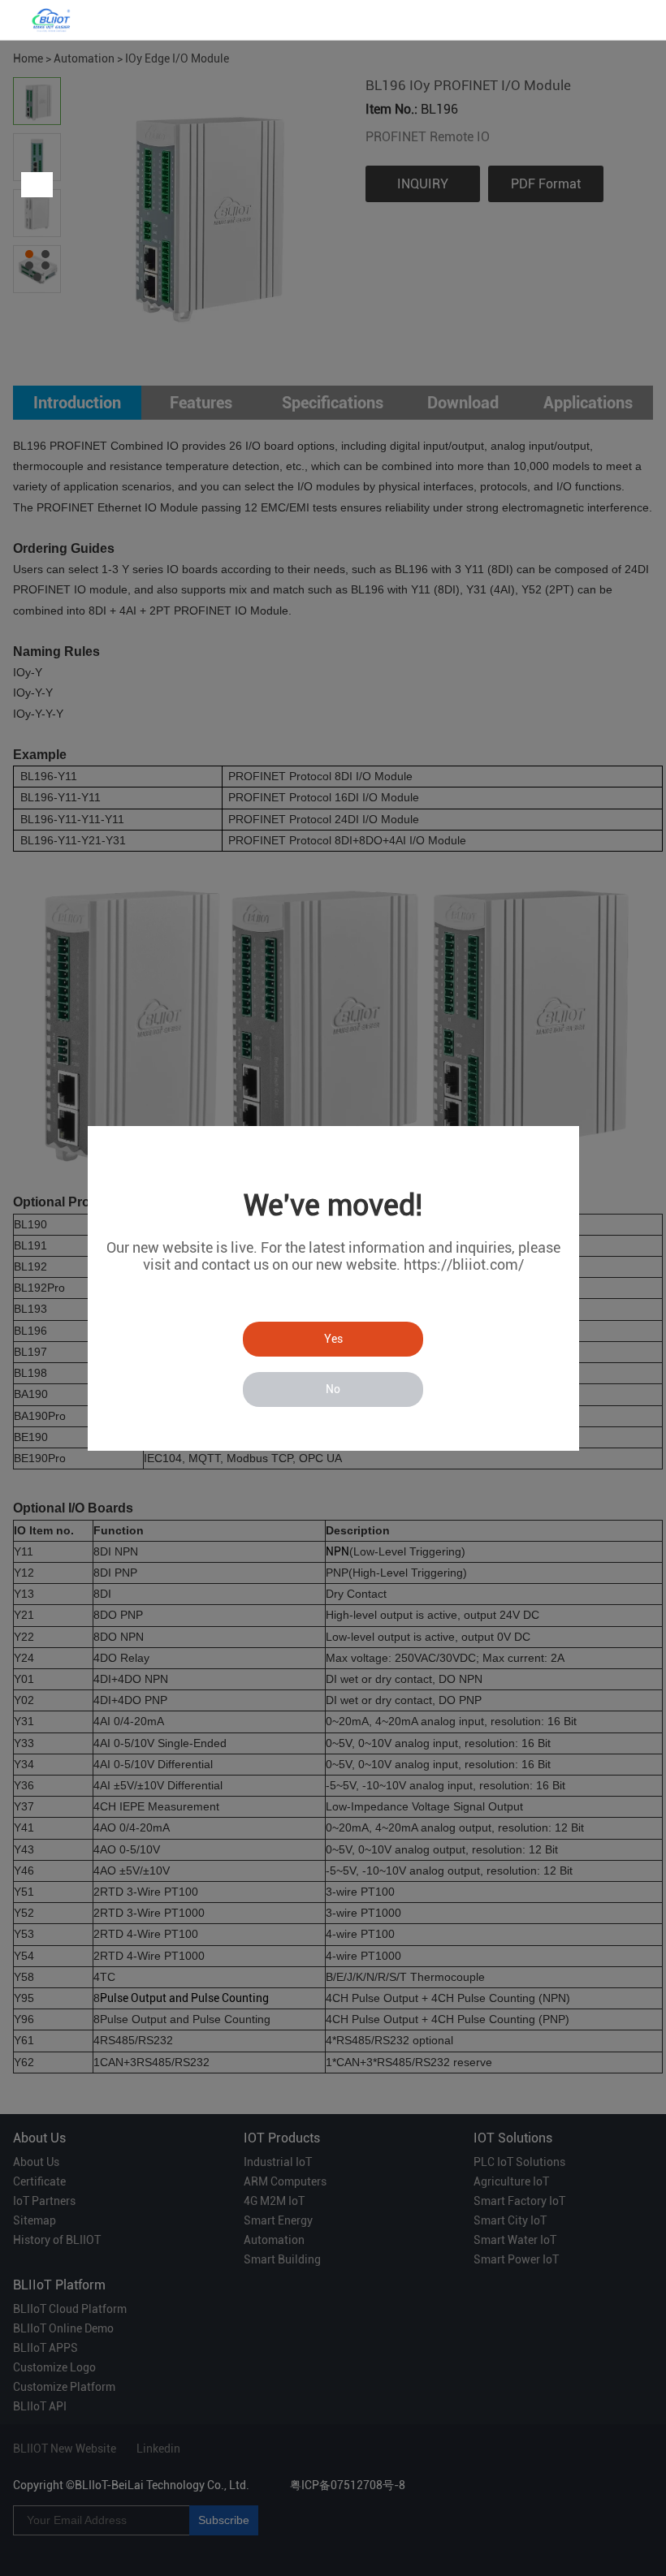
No (333, 1389)
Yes (333, 1339)
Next (40, 185)
